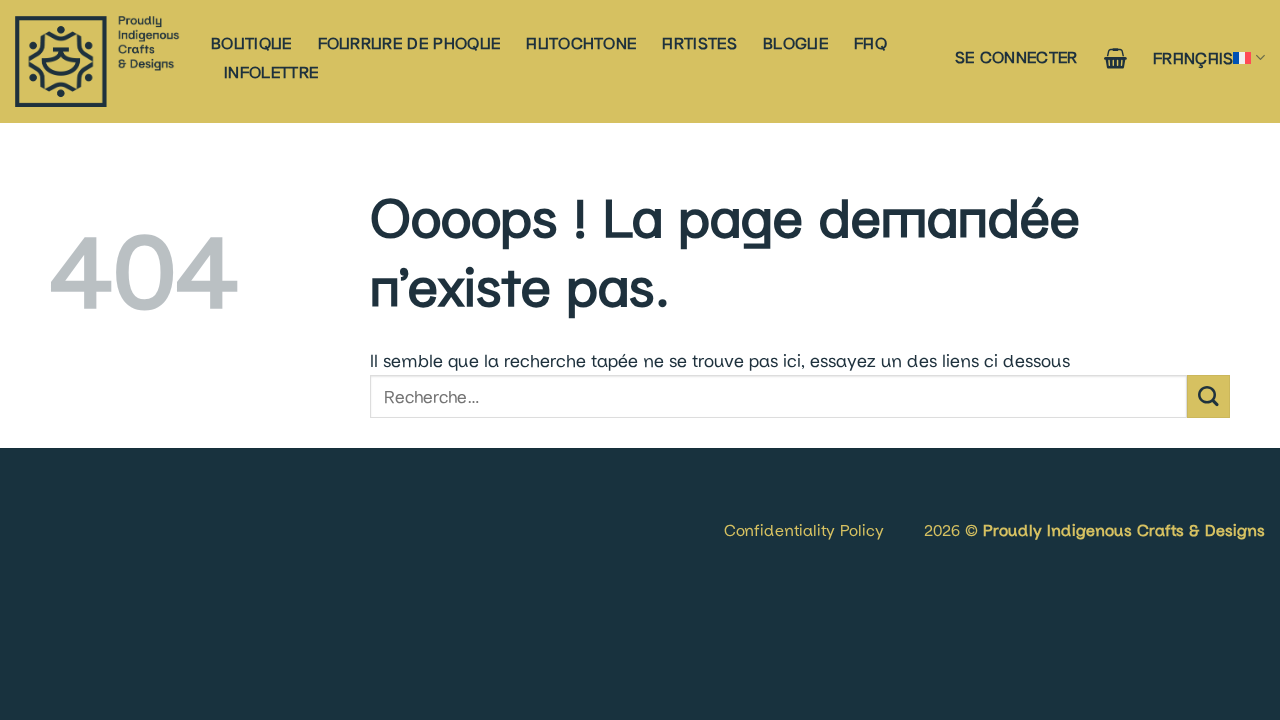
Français (1193, 57)
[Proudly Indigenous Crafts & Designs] (98, 61)
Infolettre (271, 71)
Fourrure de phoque (409, 42)
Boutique (251, 42)
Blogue (795, 42)
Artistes (699, 42)
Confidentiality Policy (804, 529)
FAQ (870, 42)
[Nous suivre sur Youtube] (93, 506)
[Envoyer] (1208, 396)
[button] (1016, 56)
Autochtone (581, 42)
